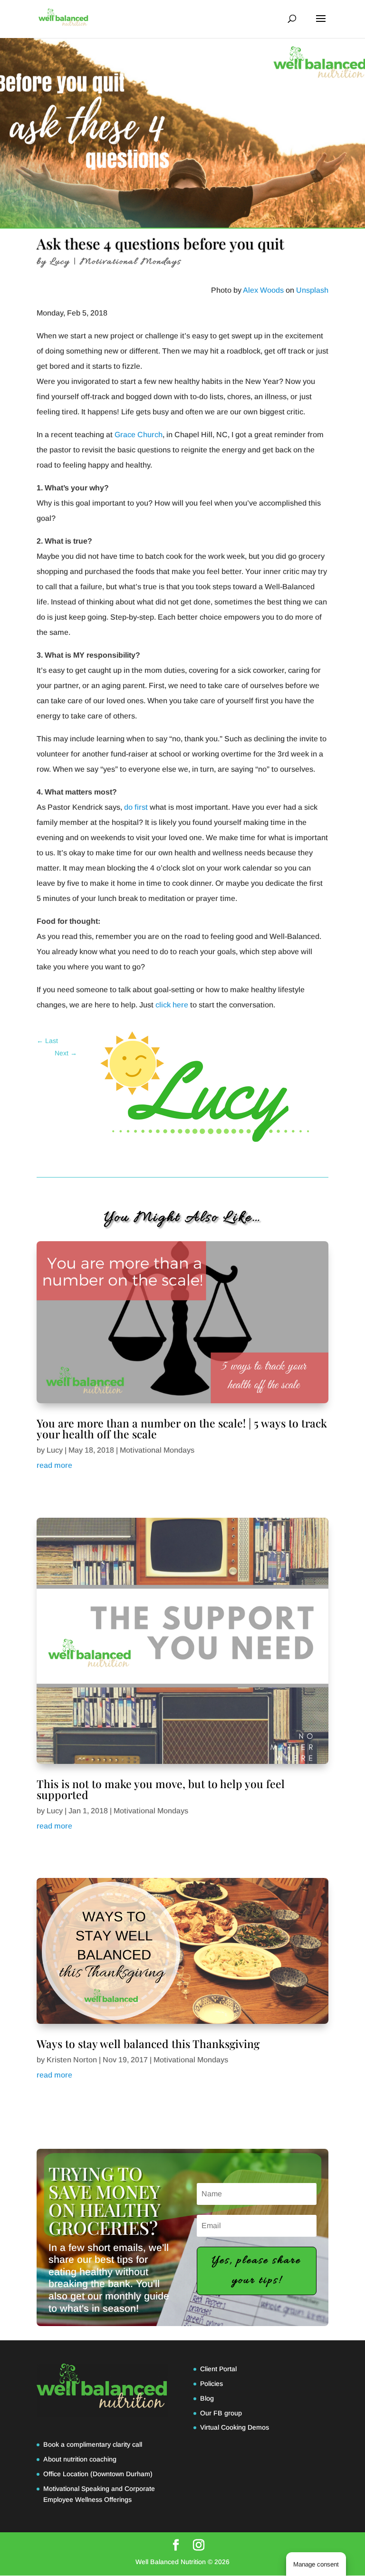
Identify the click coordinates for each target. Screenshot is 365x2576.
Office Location (66, 2474)
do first (136, 807)
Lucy (60, 262)
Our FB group (221, 2413)
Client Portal (218, 2369)
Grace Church (139, 435)
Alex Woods (263, 290)
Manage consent (316, 2564)
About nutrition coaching (80, 2459)
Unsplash (312, 290)
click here (172, 1005)
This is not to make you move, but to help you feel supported (161, 1789)
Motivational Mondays (130, 262)
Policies (211, 2384)
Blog (207, 2398)
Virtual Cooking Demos (235, 2427)
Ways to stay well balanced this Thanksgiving (148, 2044)
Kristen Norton (72, 2060)
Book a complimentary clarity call (93, 2444)
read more (54, 1465)
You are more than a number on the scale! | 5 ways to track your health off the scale (182, 1428)
